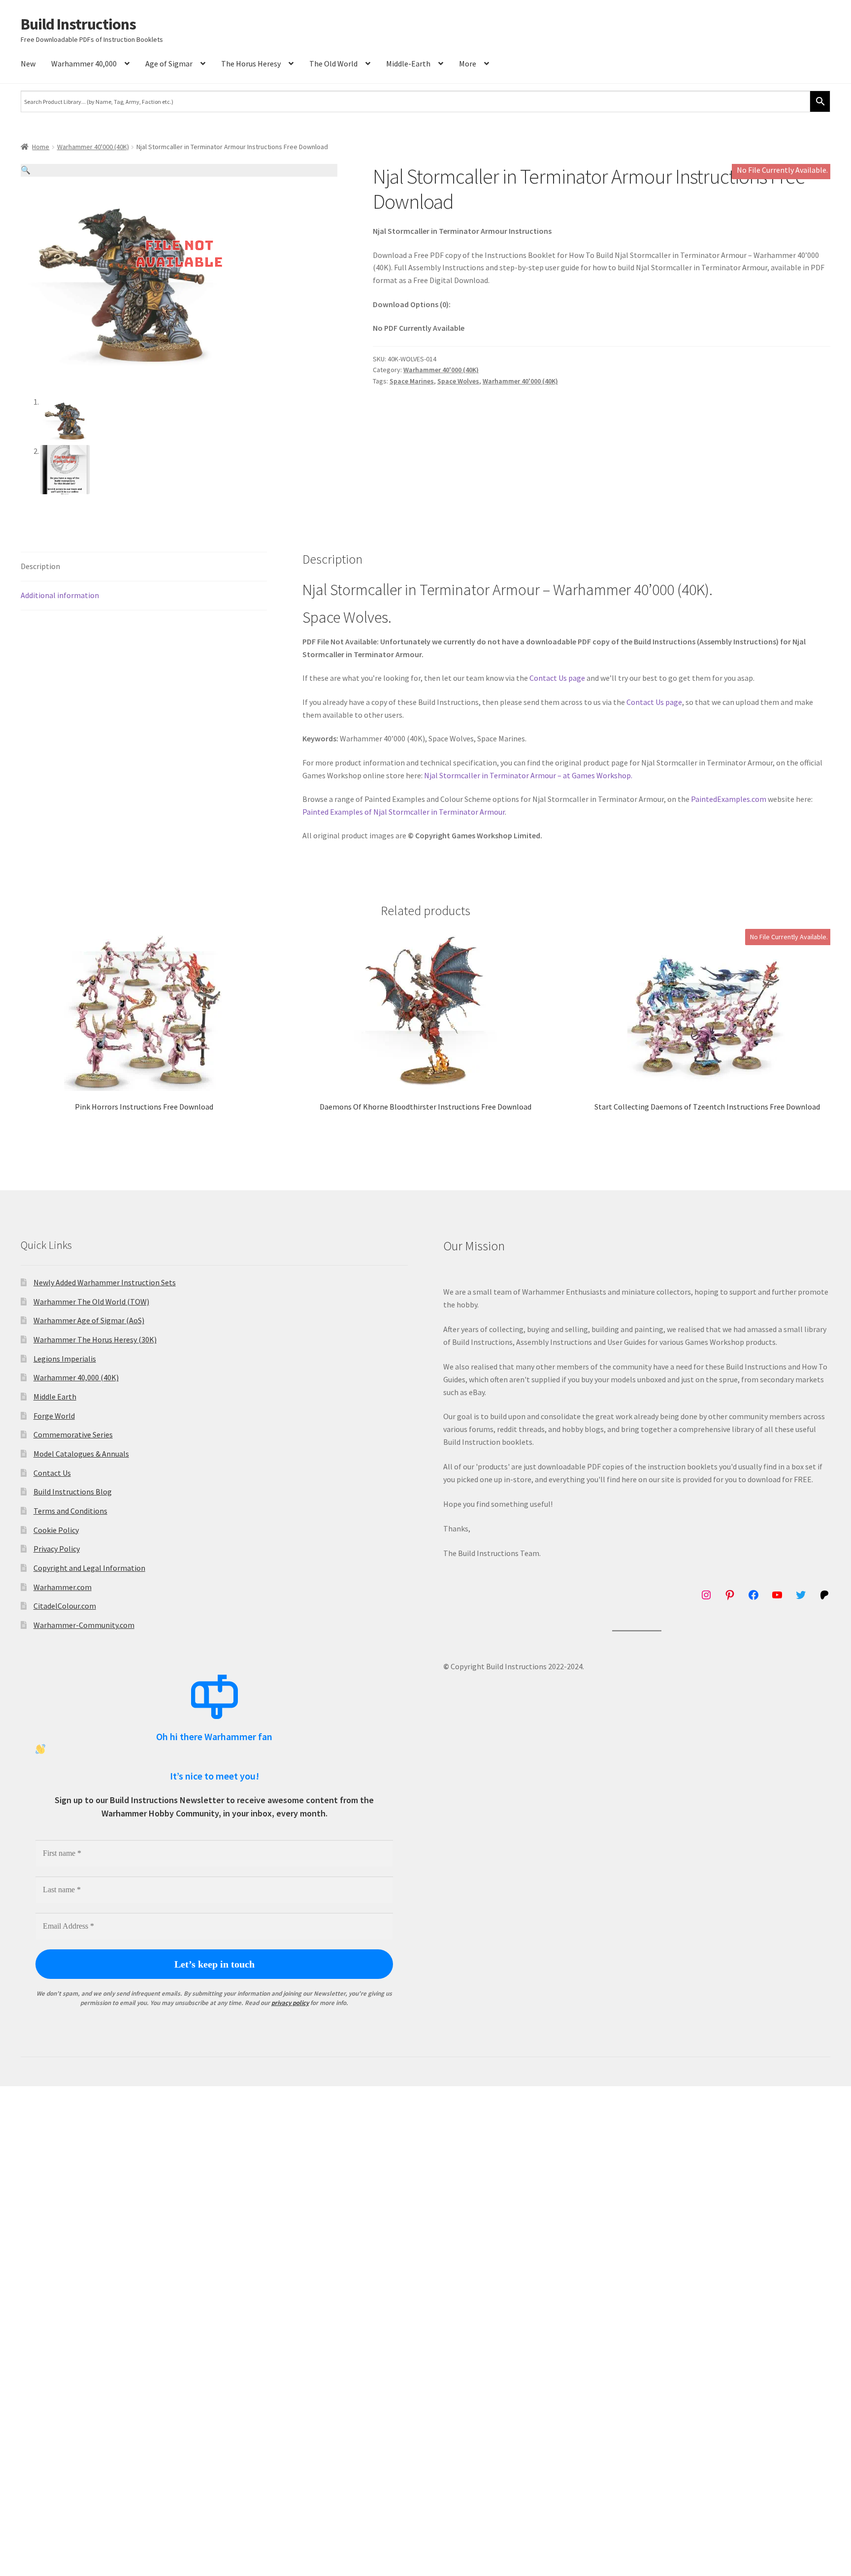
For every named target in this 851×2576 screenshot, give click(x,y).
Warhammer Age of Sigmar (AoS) (89, 1320)
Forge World (54, 1416)
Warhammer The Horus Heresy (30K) (95, 1339)
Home (41, 147)
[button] (179, 170)
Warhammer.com (63, 1587)
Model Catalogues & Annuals (81, 1454)
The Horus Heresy (251, 64)
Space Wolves (458, 381)
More (468, 64)
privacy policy (290, 2003)
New (28, 64)
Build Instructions (78, 24)
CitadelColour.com (65, 1606)
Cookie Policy (56, 1530)
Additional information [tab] (60, 595)
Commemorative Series (73, 1434)
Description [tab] (40, 566)
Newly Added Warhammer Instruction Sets (105, 1282)
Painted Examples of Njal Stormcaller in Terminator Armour (404, 812)
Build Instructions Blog (73, 1492)
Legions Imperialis (65, 1359)
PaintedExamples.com (729, 799)
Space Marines (412, 381)
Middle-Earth (408, 64)
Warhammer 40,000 (84, 64)
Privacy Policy (57, 1549)
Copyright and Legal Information (89, 1568)
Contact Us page (557, 678)
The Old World (333, 64)
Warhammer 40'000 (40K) (93, 147)
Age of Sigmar (169, 64)
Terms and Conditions (70, 1511)
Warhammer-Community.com (84, 1625)
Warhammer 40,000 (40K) (76, 1377)
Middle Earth (55, 1397)
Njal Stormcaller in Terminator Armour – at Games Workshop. (528, 775)
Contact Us (52, 1473)
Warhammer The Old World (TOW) (91, 1302)
